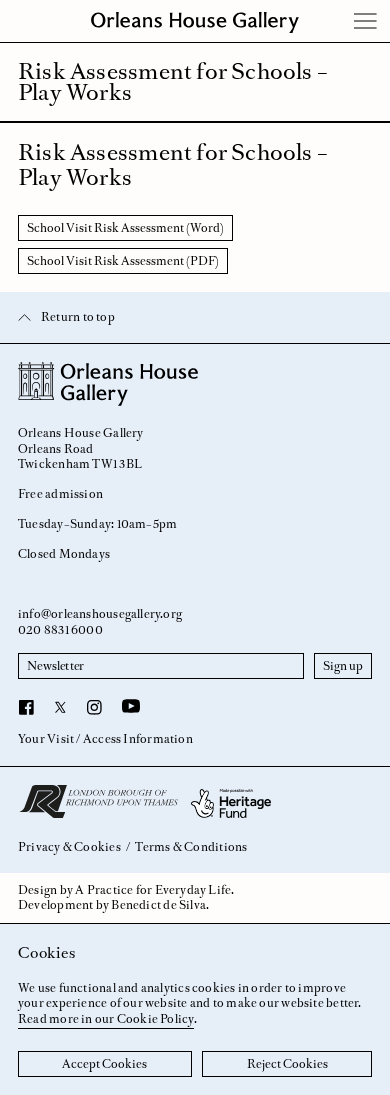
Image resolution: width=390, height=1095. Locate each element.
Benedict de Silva (158, 905)
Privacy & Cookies (69, 847)
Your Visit (46, 739)
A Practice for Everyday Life (153, 890)
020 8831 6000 (60, 630)
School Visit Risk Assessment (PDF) (123, 261)
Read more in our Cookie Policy (106, 1019)
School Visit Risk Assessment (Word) (125, 228)
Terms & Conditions (191, 847)
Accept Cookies (104, 1064)
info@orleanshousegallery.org (100, 614)
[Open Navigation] (366, 21)
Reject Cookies (287, 1064)
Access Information (138, 739)
